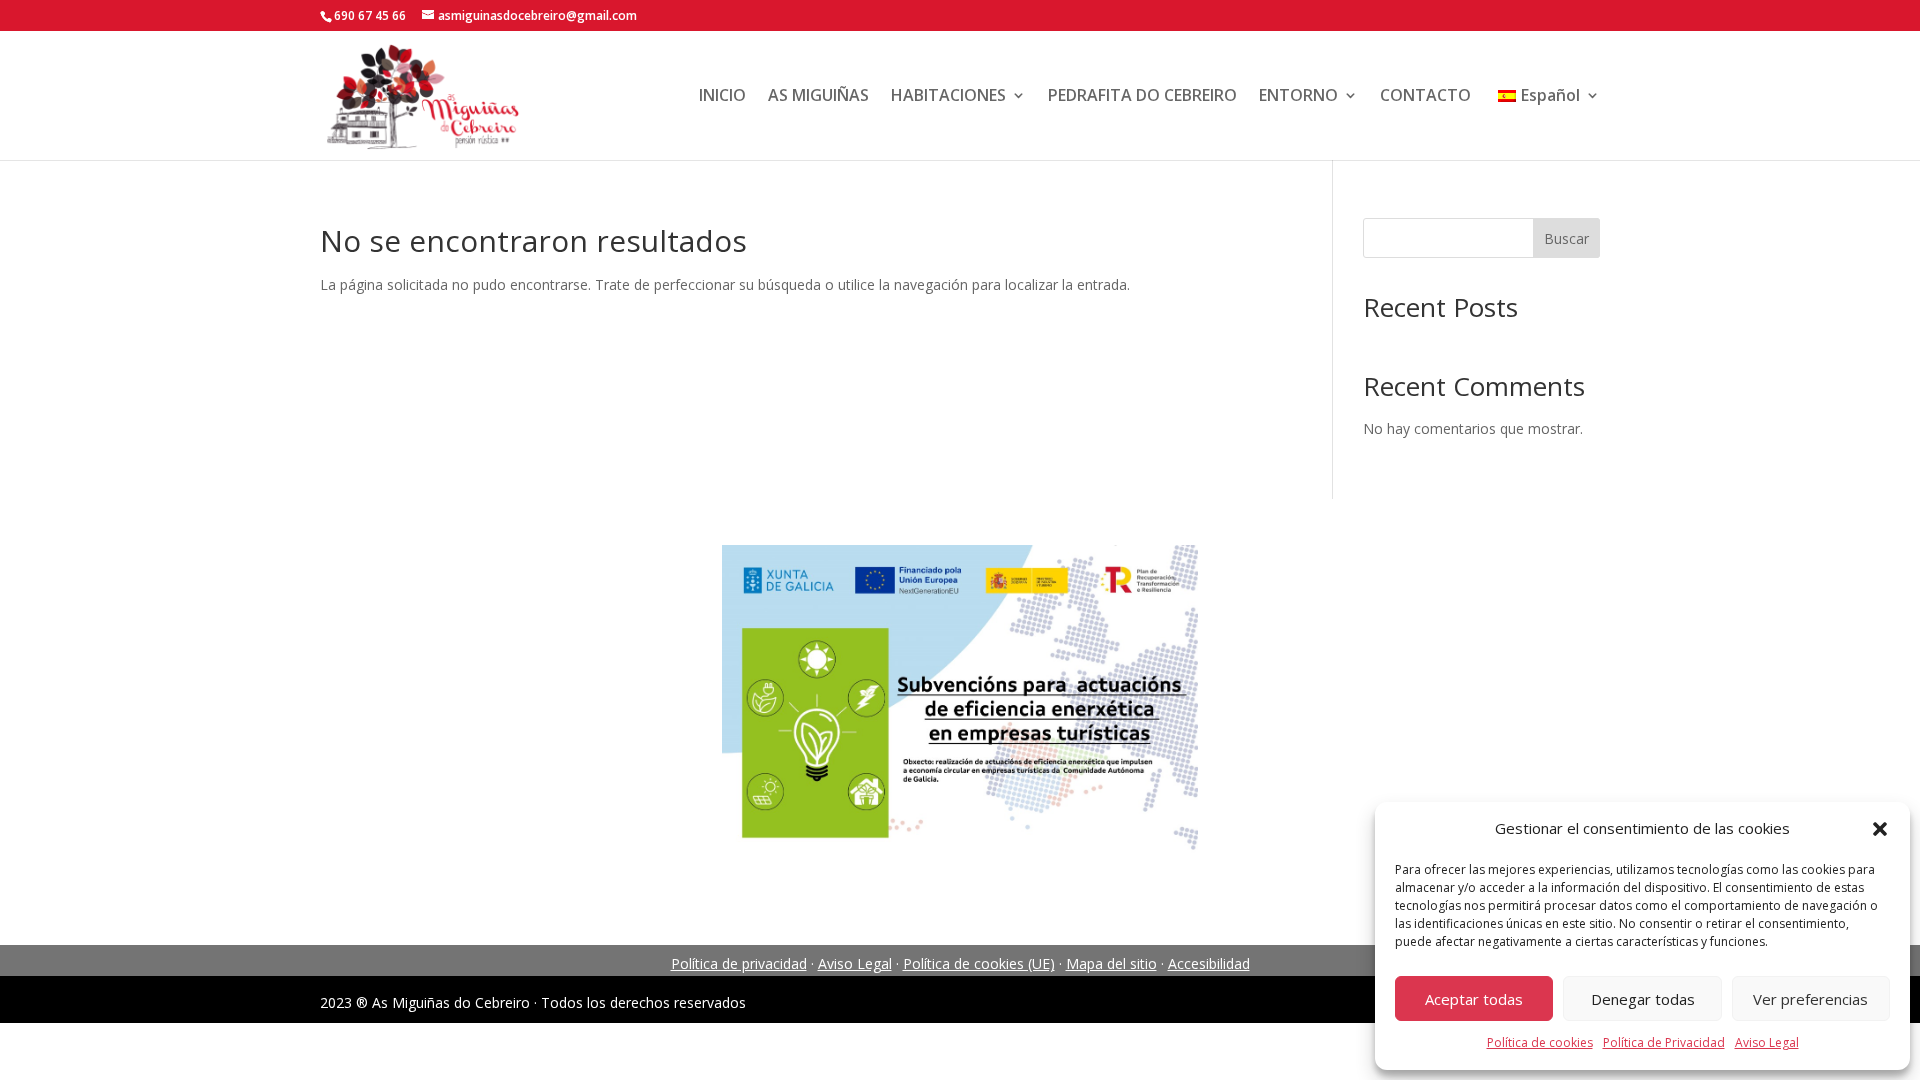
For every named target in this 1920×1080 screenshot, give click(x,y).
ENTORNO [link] (1298, 95)
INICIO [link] (722, 95)
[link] (422, 93)
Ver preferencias (1810, 999)
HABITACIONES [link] (948, 95)
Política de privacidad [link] (739, 963)
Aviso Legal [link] (1767, 1042)
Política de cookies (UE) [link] (979, 963)
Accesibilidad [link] (1209, 963)
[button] (1880, 829)
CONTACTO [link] (1425, 95)
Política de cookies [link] (1540, 1042)
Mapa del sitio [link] (1111, 963)
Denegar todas (1643, 999)
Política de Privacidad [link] (1664, 1042)
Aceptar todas (1474, 999)
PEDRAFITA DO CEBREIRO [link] (1142, 95)
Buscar (1566, 238)
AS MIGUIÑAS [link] (818, 95)
